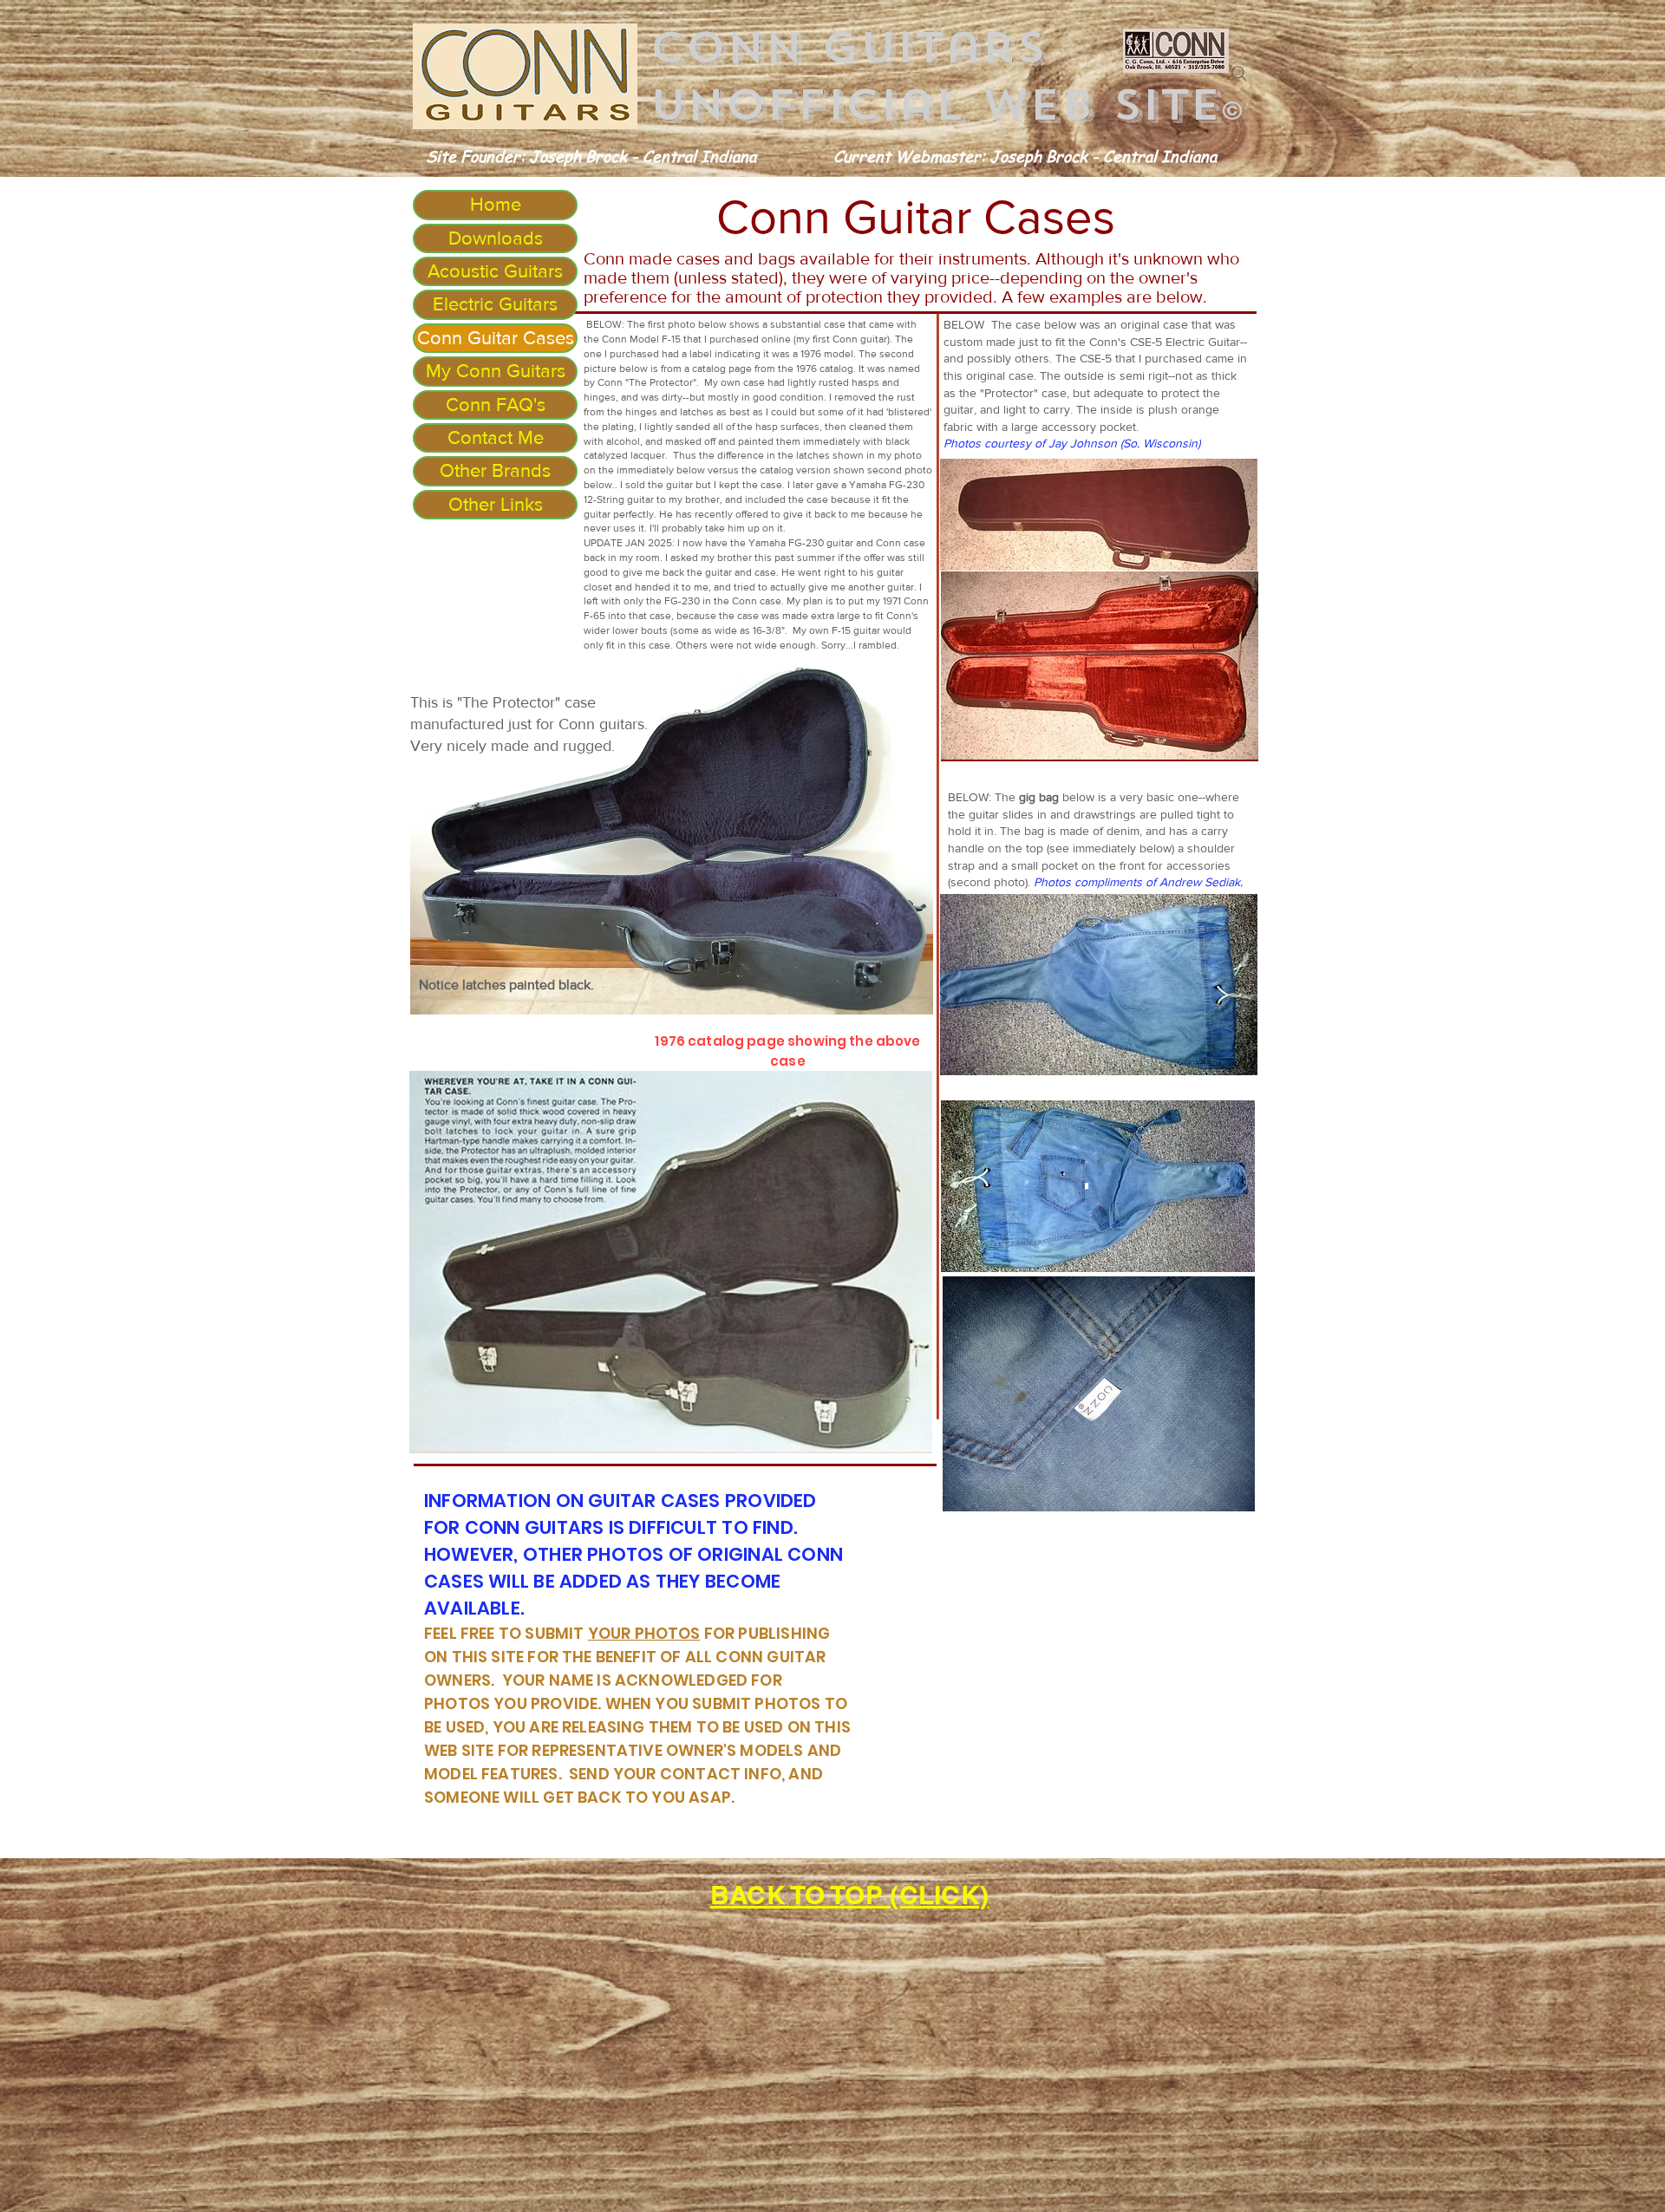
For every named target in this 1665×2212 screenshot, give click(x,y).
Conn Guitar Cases (496, 338)
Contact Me (496, 437)
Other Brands (495, 470)
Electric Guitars (495, 304)
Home (496, 204)
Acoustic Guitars (495, 271)
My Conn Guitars (496, 371)
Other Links (496, 504)
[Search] (1239, 74)
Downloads (496, 238)
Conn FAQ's (496, 405)
